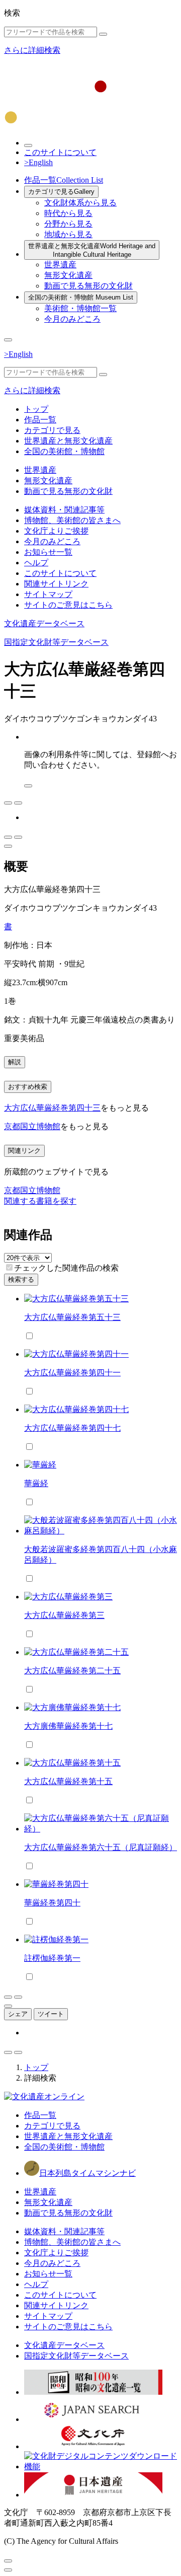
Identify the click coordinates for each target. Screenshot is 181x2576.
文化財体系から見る (80, 203)
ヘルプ (36, 563)
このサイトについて (60, 152)
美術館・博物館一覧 (80, 308)
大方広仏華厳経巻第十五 (68, 1781)
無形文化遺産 (68, 275)
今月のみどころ (72, 319)
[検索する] (103, 34)
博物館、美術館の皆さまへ (72, 520)
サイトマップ (48, 594)
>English (38, 162)
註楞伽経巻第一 (52, 1958)
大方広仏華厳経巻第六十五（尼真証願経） (101, 1847)
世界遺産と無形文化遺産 (92, 250)
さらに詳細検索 (32, 50)
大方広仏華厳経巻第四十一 (72, 1373)
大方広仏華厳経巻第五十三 (72, 1317)
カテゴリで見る (61, 192)
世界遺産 (60, 265)
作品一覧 (64, 180)
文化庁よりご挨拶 (56, 531)
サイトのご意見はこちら (68, 605)
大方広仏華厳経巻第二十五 (72, 1671)
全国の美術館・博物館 (81, 297)
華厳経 (36, 1483)
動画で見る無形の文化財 (88, 286)
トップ (36, 409)
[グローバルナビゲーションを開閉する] (8, 340)
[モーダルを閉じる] (8, 2561)
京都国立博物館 (32, 1126)
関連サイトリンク (56, 584)
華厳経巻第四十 (52, 1903)
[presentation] (9, 1267)
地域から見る (68, 234)
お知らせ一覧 (48, 552)
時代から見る (68, 213)
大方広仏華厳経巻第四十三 (52, 1108)
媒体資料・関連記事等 (64, 510)
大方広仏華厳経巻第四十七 (72, 1428)
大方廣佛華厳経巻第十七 (68, 1726)
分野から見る (68, 224)
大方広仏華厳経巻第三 (64, 1615)
